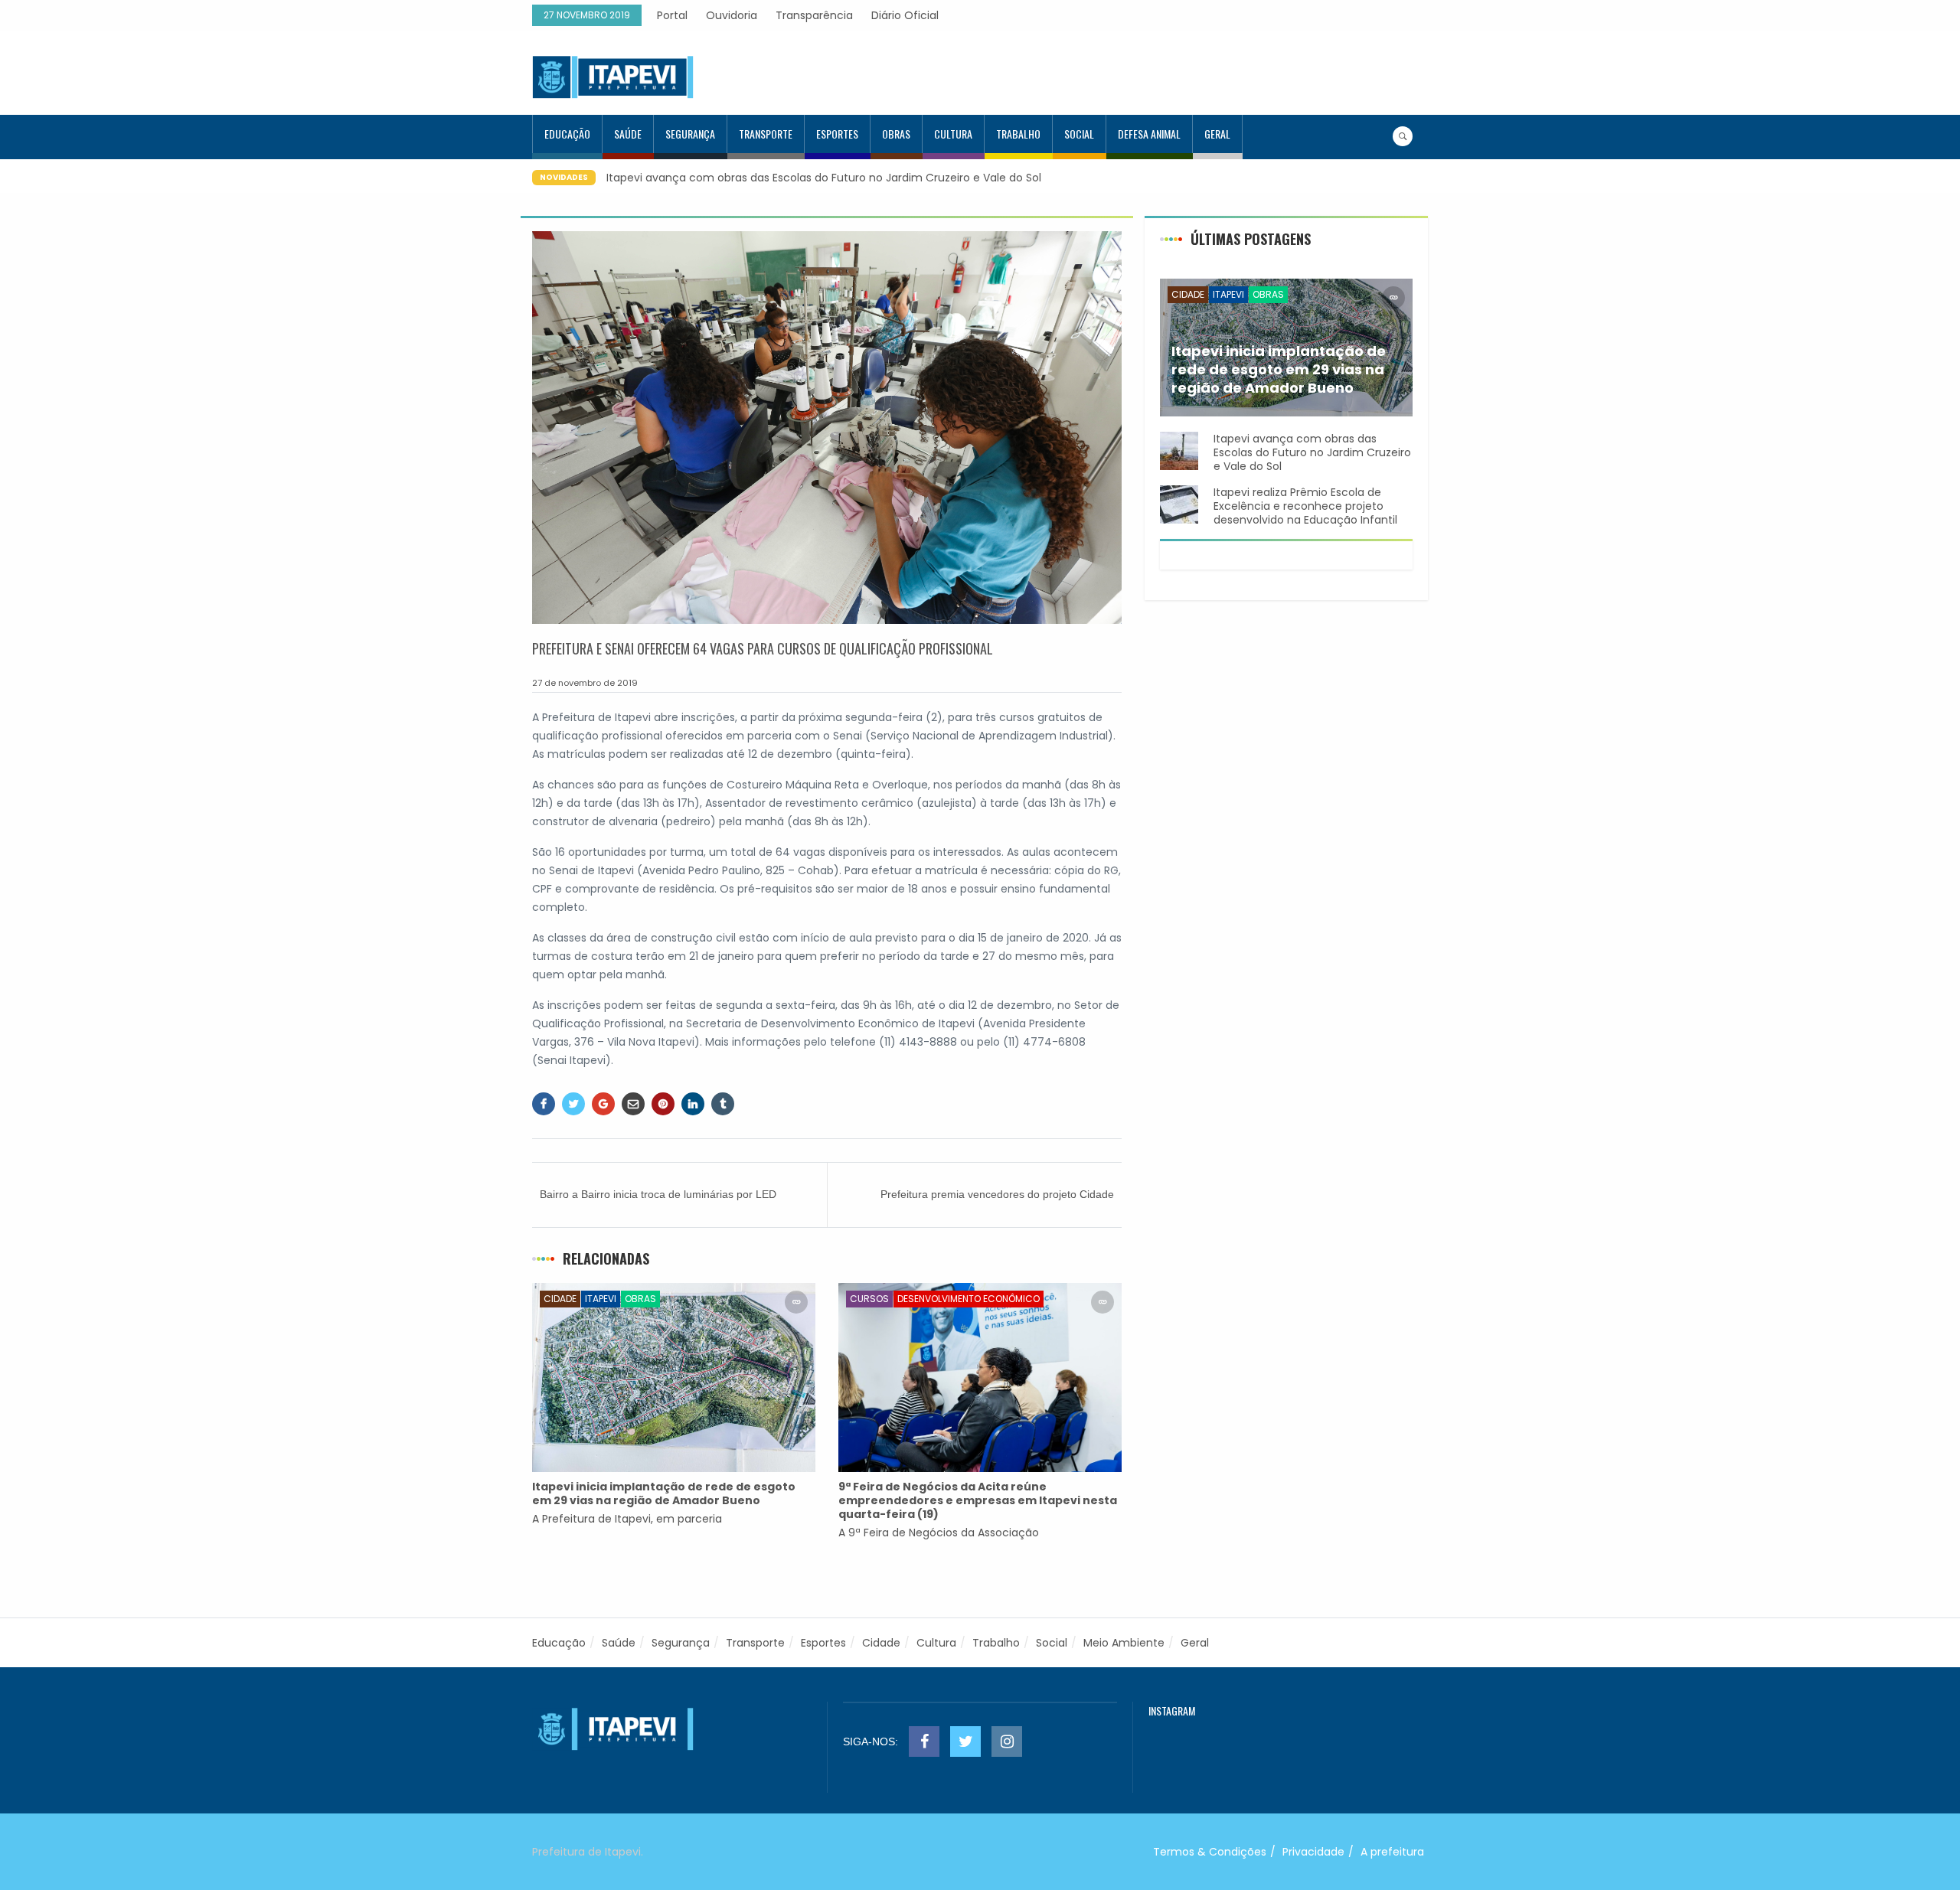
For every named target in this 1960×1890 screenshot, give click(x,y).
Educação (567, 134)
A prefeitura (1392, 1852)
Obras (896, 134)
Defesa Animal (1149, 134)
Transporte (766, 134)
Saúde (628, 134)
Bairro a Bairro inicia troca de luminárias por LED (658, 1194)
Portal (672, 15)
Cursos (869, 1299)
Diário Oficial (905, 15)
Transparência (814, 15)
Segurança (690, 134)
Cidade (560, 1299)
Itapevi (601, 1299)
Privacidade (1313, 1852)
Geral (1217, 134)
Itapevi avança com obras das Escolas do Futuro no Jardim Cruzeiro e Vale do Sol (824, 178)
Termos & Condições (1210, 1852)
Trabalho (1018, 134)
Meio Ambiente (1124, 1643)
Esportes (837, 134)
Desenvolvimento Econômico (969, 1299)
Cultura (953, 134)
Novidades (564, 177)
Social (1079, 134)
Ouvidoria (732, 15)
